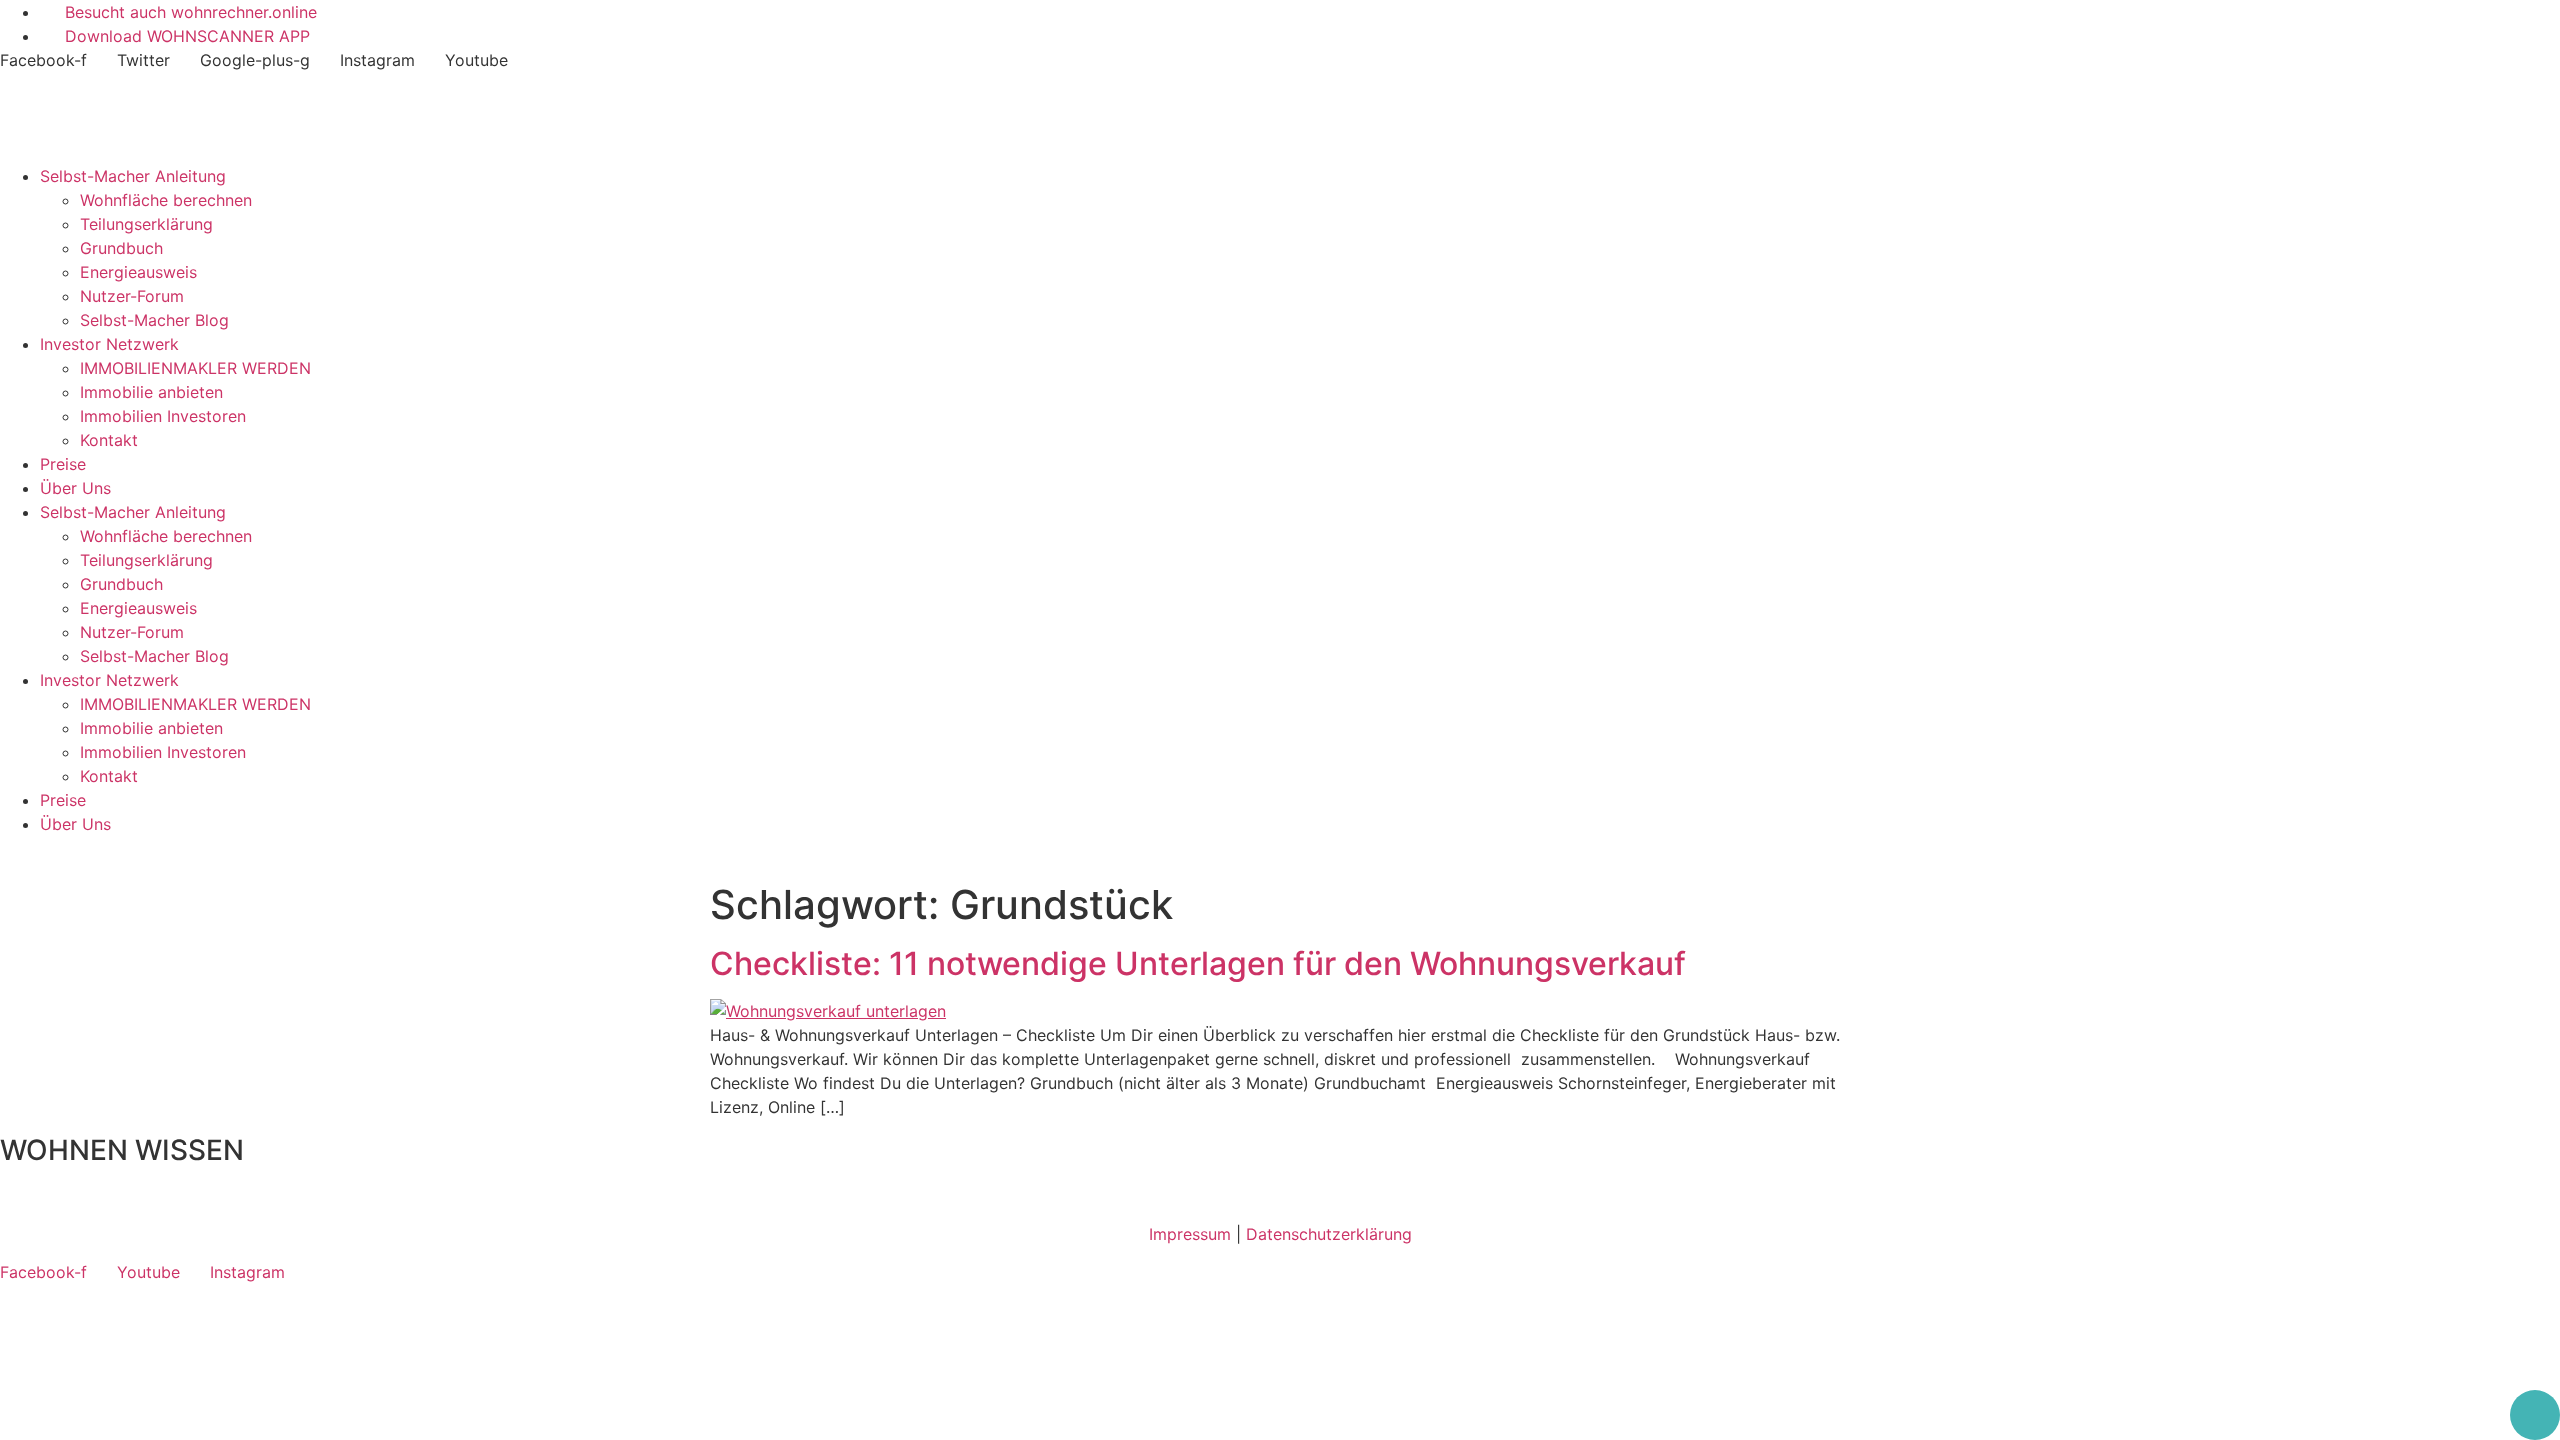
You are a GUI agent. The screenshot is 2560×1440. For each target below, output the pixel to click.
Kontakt (109, 440)
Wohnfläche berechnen (166, 200)
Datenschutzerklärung (1329, 1234)
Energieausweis (138, 272)
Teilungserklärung (146, 224)
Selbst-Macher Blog (154, 320)
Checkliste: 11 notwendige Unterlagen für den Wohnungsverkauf (1198, 963)
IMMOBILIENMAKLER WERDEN (195, 368)
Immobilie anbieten (151, 392)
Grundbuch (121, 248)
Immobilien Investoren (163, 416)
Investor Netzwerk (109, 344)
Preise (63, 464)
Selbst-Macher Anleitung (133, 176)
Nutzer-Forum (132, 296)
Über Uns (75, 488)
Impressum (1190, 1234)
